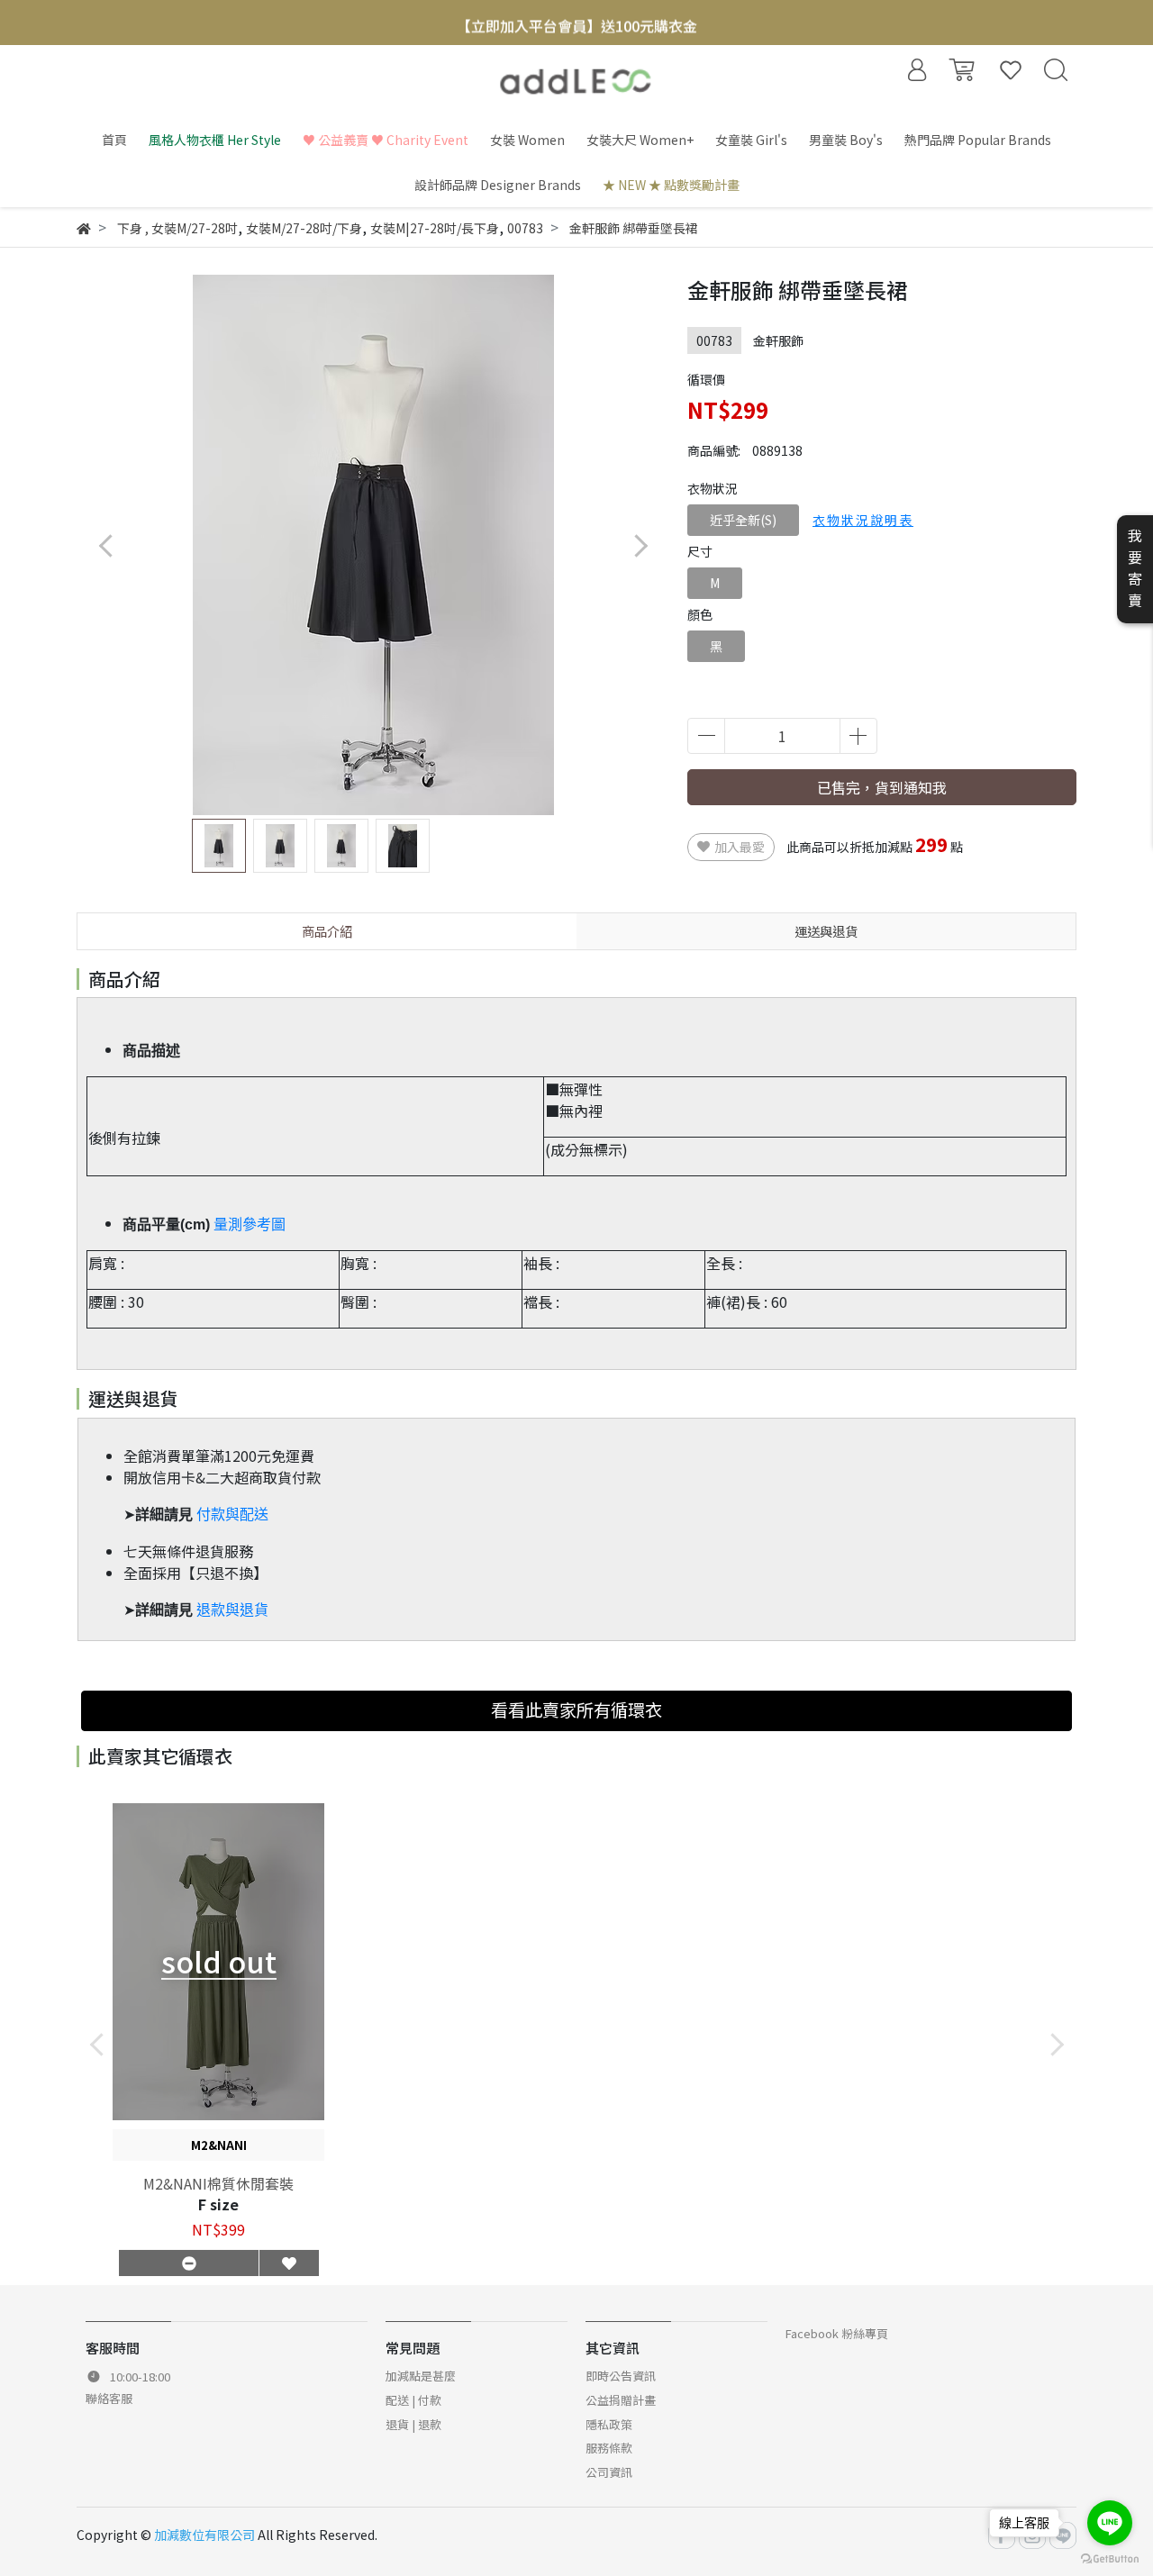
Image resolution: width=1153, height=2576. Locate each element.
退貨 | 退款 (413, 2424)
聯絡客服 (109, 2398)
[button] (640, 545)
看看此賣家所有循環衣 (576, 1710)
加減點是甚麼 (421, 2376)
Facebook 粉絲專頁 (837, 2333)
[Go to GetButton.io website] (1110, 2558)
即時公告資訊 (621, 2376)
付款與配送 (232, 1515)
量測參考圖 (250, 1225)
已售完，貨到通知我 (882, 787)
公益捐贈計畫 (621, 2400)
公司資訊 (609, 2472)
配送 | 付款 (413, 2400)
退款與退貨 (232, 1610)
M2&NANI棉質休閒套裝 (218, 2183)
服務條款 (609, 2448)
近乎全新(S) (743, 520)
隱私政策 (609, 2424)
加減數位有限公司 (204, 2535)
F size (218, 2204)
